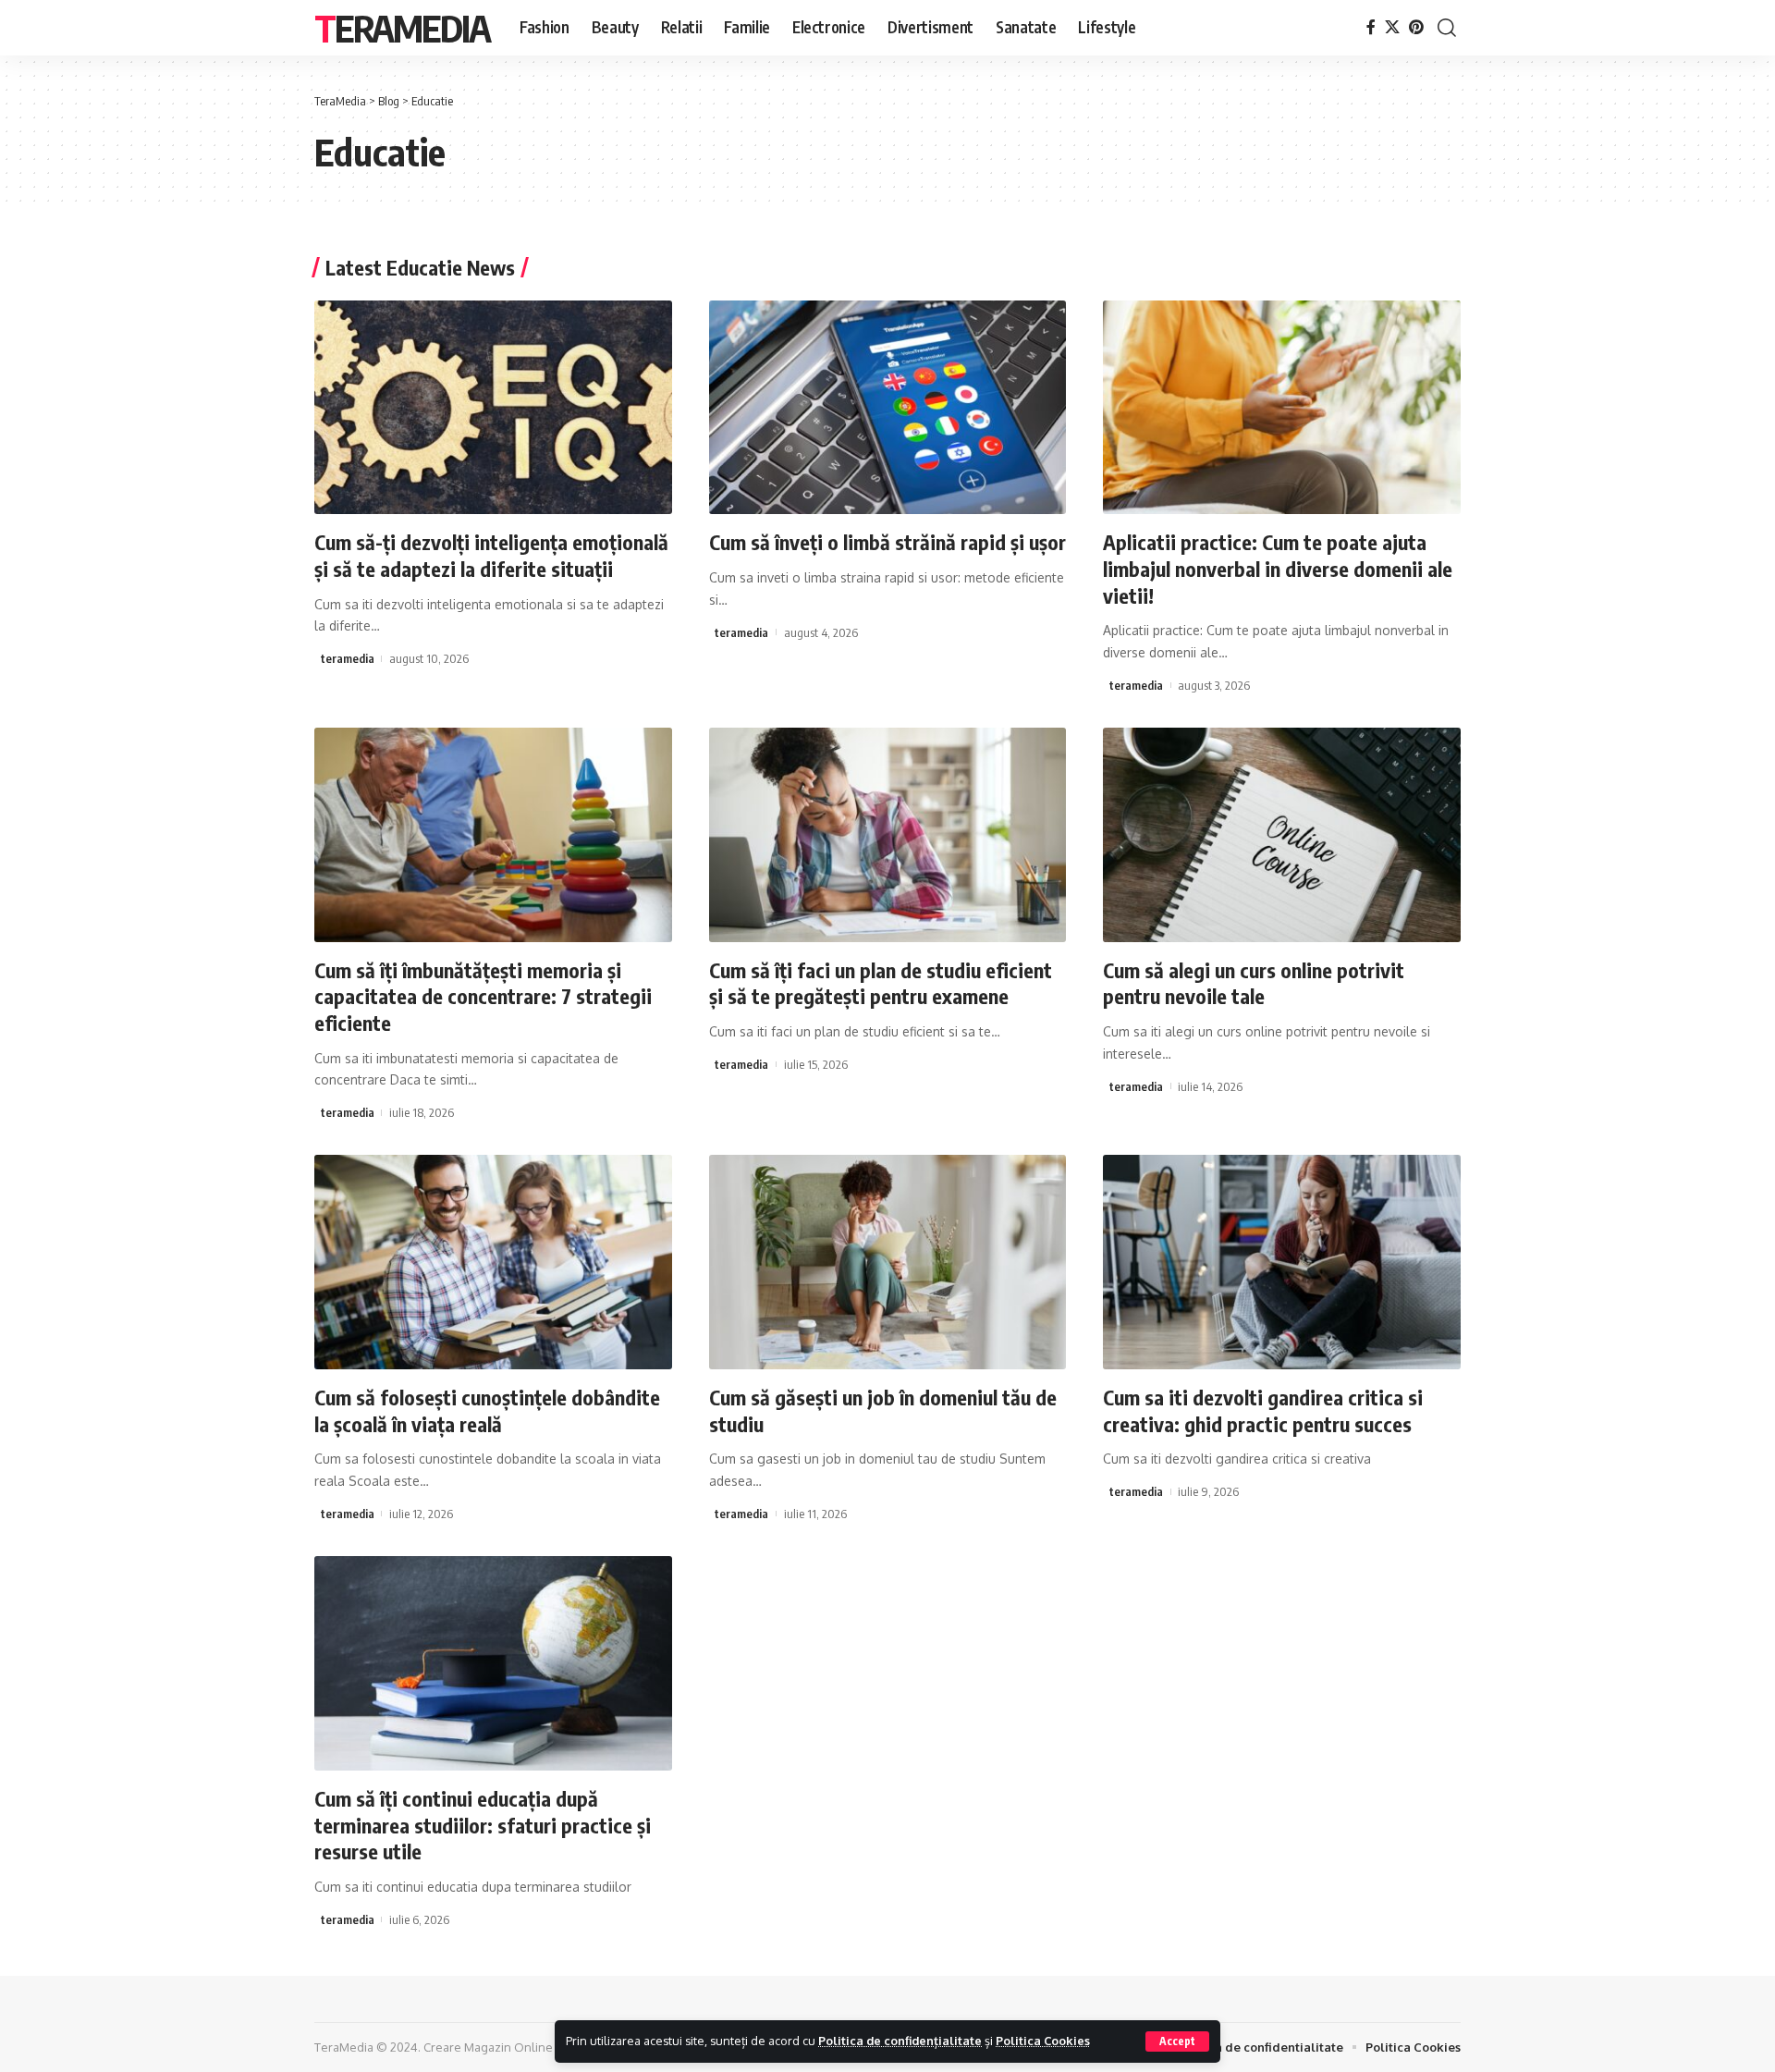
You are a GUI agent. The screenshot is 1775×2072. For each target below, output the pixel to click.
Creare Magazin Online (488, 2047)
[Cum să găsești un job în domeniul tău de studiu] (888, 1262)
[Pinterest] (1416, 27)
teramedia (348, 658)
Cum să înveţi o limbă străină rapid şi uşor (887, 542)
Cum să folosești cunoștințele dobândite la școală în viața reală (487, 1410)
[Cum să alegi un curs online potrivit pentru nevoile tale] (1282, 835)
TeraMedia (402, 28)
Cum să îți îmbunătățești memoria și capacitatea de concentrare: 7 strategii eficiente (483, 996)
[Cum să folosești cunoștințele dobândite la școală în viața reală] (493, 1262)
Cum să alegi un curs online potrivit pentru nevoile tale (1254, 983)
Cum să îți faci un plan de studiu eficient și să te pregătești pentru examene (881, 983)
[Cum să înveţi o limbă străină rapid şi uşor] (888, 408)
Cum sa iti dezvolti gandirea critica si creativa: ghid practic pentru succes (1263, 1410)
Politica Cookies (1043, 2041)
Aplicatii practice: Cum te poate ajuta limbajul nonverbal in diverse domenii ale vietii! (1278, 568)
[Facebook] (1371, 27)
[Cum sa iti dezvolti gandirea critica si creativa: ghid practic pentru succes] (1282, 1262)
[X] (1392, 27)
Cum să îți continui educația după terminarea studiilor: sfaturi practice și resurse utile (483, 1825)
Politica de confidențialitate (900, 2041)
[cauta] (1447, 28)
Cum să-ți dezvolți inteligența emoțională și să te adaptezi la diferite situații (491, 555)
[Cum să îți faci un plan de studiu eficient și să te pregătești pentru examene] (888, 835)
